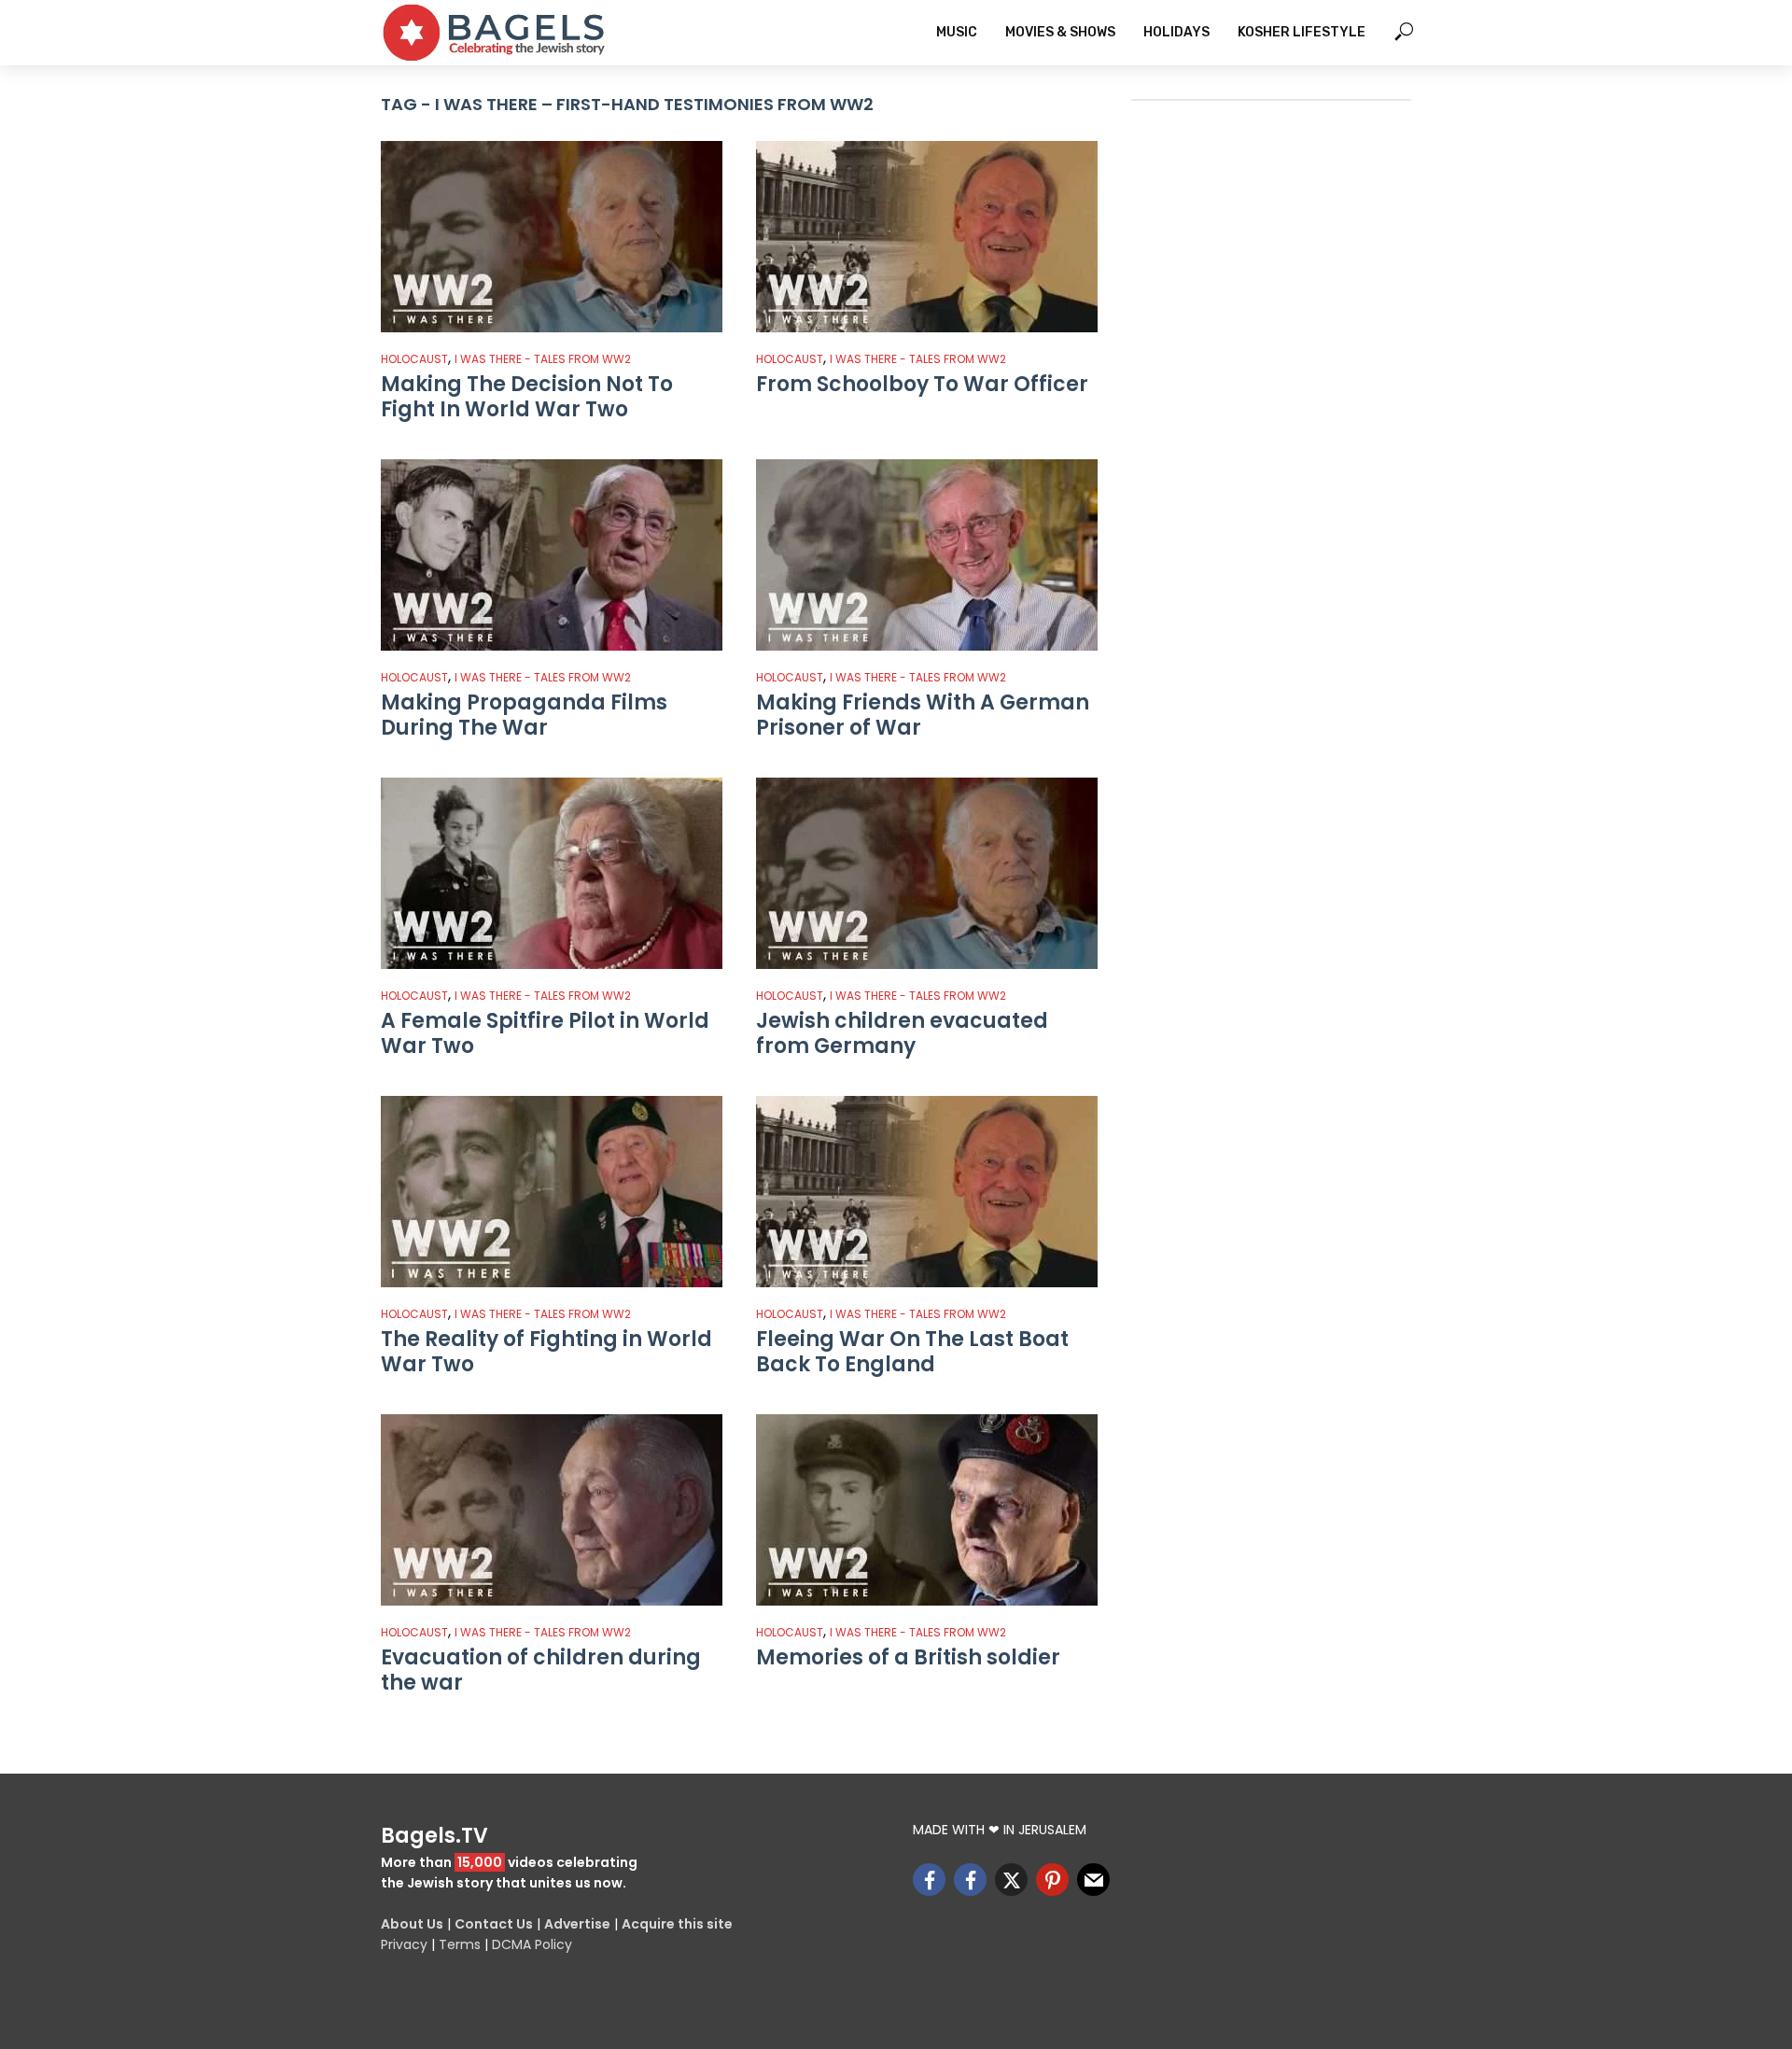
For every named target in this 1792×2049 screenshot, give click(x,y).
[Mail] (1093, 1880)
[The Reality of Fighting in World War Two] (552, 1192)
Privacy (404, 1944)
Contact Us (494, 1924)
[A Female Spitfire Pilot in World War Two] (552, 873)
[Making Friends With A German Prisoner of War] (927, 555)
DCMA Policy (532, 1944)
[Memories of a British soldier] (927, 1510)
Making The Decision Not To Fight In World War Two (527, 397)
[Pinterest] (1052, 1880)
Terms (460, 1944)
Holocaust (414, 359)
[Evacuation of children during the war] (552, 1510)
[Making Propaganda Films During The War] (552, 555)
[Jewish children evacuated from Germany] (927, 873)
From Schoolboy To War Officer (922, 385)
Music (957, 32)
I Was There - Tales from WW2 (543, 359)
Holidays (1176, 32)
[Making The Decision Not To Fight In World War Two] (552, 237)
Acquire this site (677, 1924)
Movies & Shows (1060, 32)
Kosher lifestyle (1302, 32)
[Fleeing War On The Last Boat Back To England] (927, 1192)
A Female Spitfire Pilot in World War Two (545, 1034)
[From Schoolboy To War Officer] (927, 237)
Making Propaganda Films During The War (524, 716)
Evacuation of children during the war (541, 1670)
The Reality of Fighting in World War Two (546, 1352)
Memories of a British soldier (908, 1658)
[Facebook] (929, 1880)
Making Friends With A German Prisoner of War (923, 716)
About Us (412, 1924)
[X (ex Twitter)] (1011, 1880)
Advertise (577, 1924)
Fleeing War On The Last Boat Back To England (912, 1352)
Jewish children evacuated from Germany (902, 1034)
